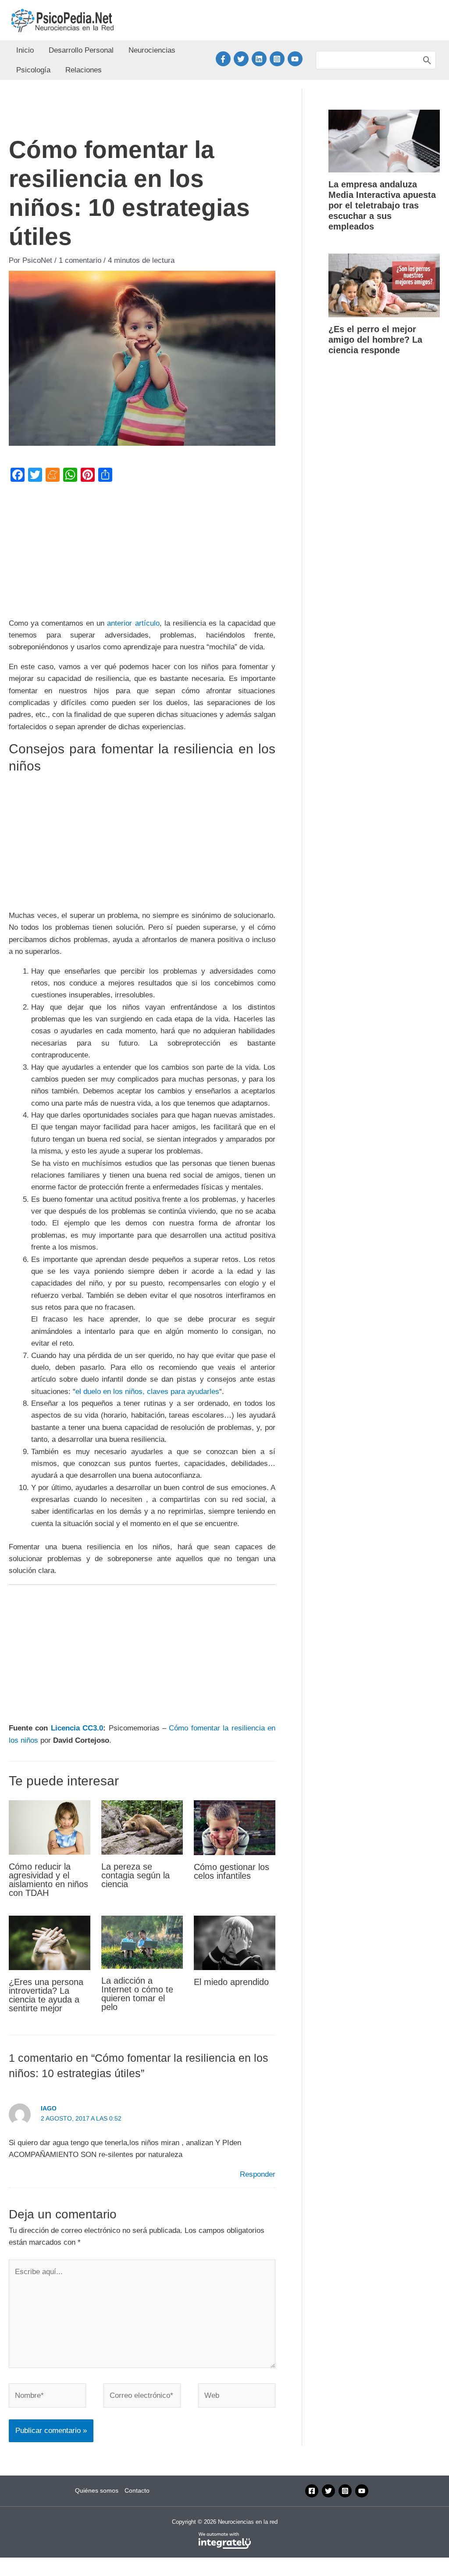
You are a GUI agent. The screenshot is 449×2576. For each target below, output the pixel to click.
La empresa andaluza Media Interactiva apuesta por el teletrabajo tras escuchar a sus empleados (382, 205)
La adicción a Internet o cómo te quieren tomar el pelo (137, 1994)
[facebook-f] (225, 59)
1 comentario (80, 260)
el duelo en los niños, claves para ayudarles (147, 1392)
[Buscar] (427, 60)
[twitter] (243, 59)
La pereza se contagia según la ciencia (135, 1875)
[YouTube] (362, 2491)
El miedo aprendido (231, 1982)
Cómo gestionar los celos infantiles (232, 1871)
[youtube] (296, 59)
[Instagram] (345, 2491)
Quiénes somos (97, 2490)
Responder (258, 2174)
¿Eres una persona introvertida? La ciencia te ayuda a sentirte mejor (46, 1995)
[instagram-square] (279, 59)
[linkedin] (261, 59)
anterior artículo (133, 623)
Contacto (137, 2490)
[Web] (237, 2397)
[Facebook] (312, 2491)
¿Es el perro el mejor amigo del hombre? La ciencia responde (375, 340)
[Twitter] (328, 2491)
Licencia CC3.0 (77, 1728)
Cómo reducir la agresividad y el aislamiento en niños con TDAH (48, 1880)
